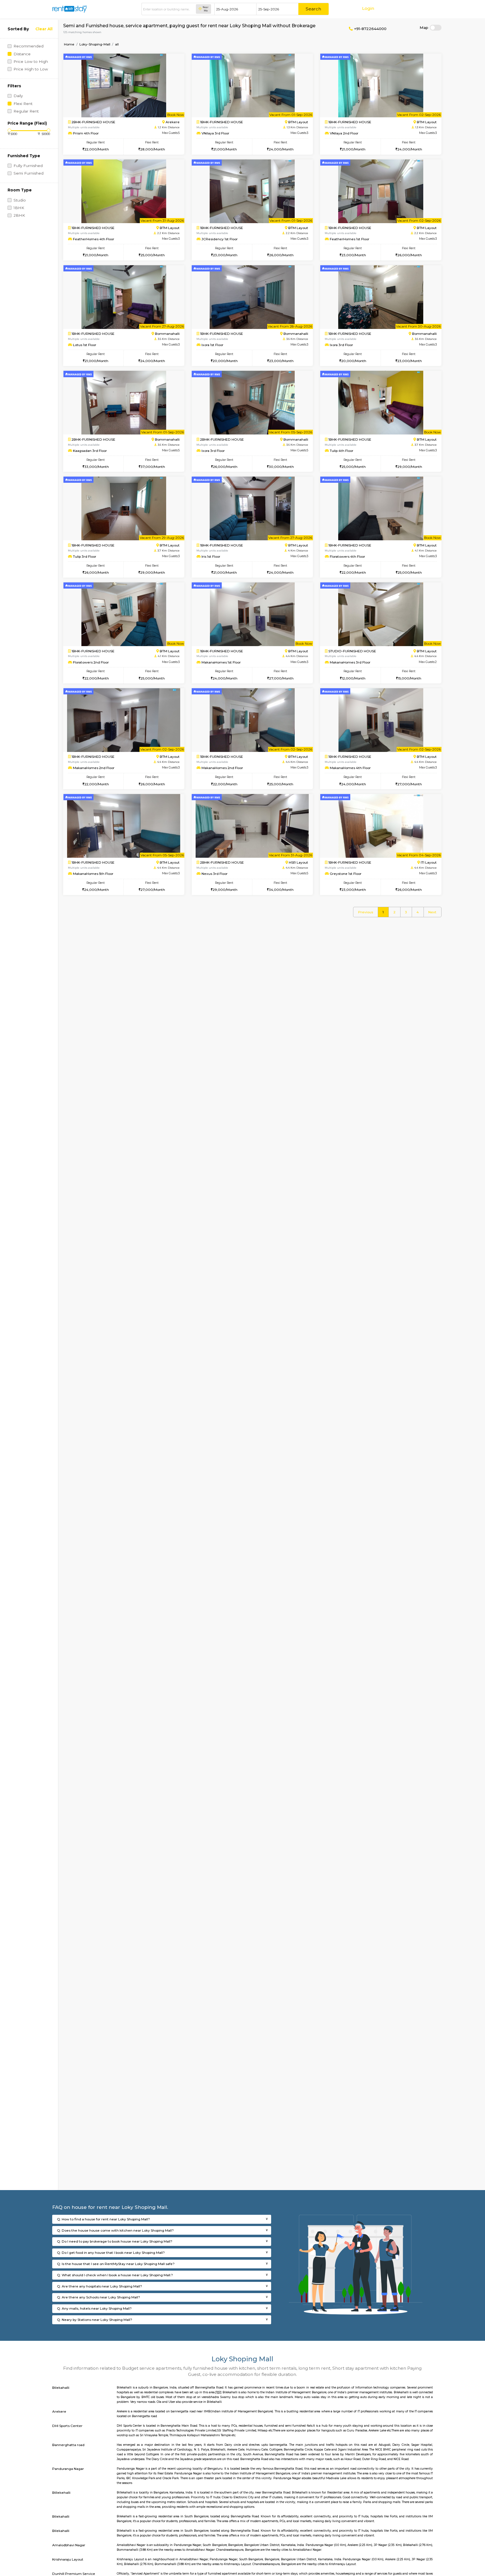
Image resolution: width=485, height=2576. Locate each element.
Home (69, 44)
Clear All (44, 29)
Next (432, 912)
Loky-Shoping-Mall (95, 44)
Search (313, 9)
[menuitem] (365, 912)
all (117, 44)
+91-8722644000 (370, 29)
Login (368, 8)
